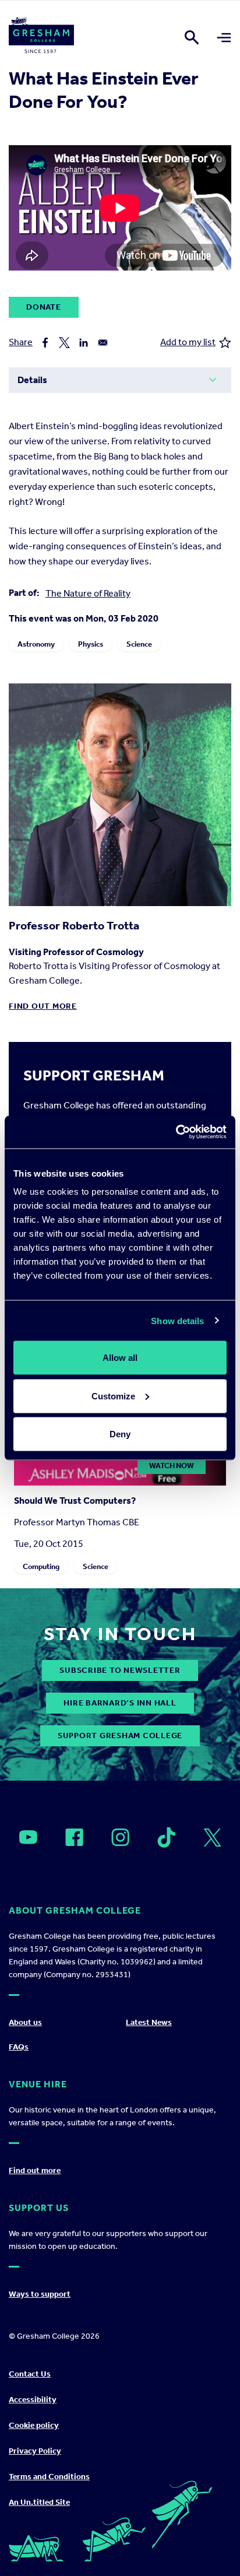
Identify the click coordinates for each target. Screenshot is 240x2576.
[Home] (41, 37)
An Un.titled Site (39, 2502)
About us (25, 2022)
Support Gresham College (120, 1736)
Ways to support (40, 2294)
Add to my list (188, 342)
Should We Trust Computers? (75, 1501)
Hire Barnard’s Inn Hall (120, 1703)
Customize (113, 1396)
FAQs (19, 2047)
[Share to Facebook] (45, 343)
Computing (41, 1566)
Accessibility (33, 2400)
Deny (120, 1434)
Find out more (43, 1006)
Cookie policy (34, 2425)
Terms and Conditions (49, 2477)
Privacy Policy (35, 2451)
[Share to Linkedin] (84, 343)
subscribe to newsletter (120, 1670)
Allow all (120, 1358)
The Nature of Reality (88, 593)
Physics (91, 644)
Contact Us (30, 2374)
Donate (44, 307)
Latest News (149, 2022)
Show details (177, 1320)
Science (139, 644)
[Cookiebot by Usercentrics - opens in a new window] (176, 1132)
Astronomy (36, 644)
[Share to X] (64, 343)
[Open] (28, 1837)
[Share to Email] (103, 343)
